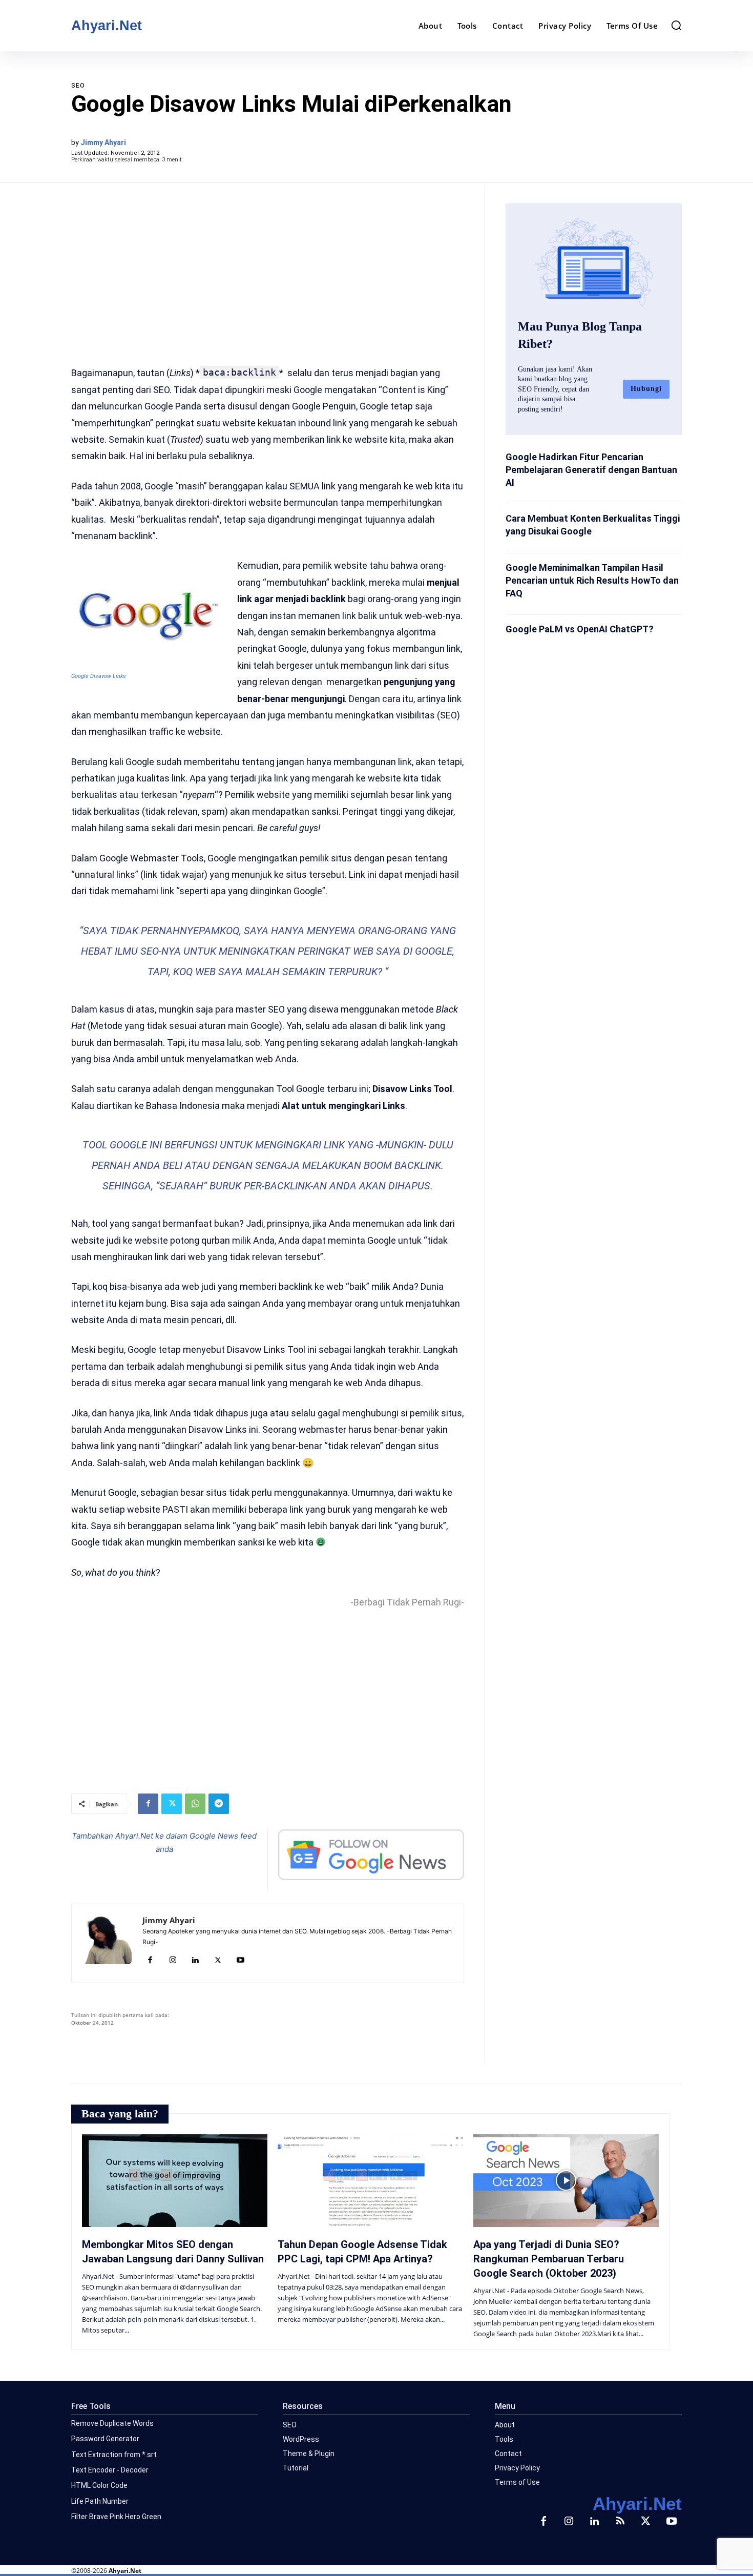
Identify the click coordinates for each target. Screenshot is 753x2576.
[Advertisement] (268, 267)
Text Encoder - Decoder (110, 2470)
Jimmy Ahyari (103, 142)
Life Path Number (100, 2501)
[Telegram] (219, 1804)
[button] (676, 25)
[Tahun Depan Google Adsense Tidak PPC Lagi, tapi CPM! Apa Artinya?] (370, 2181)
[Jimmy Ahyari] (107, 1943)
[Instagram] (173, 1961)
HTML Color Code (99, 2485)
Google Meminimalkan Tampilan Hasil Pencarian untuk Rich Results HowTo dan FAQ (592, 580)
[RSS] (620, 2522)
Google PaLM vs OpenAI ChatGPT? (580, 629)
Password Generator (105, 2439)
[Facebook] (148, 1804)
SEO (78, 86)
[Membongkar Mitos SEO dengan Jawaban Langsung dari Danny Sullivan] (175, 2181)
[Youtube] (240, 1961)
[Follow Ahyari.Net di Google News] (371, 1855)
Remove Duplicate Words (112, 2423)
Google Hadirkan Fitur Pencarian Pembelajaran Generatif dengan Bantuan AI (591, 470)
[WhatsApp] (195, 1804)
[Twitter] (172, 1804)
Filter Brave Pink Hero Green (116, 2517)
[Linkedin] (195, 1961)
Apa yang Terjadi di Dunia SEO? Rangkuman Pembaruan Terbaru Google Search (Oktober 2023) (549, 2259)
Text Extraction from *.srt (114, 2455)
